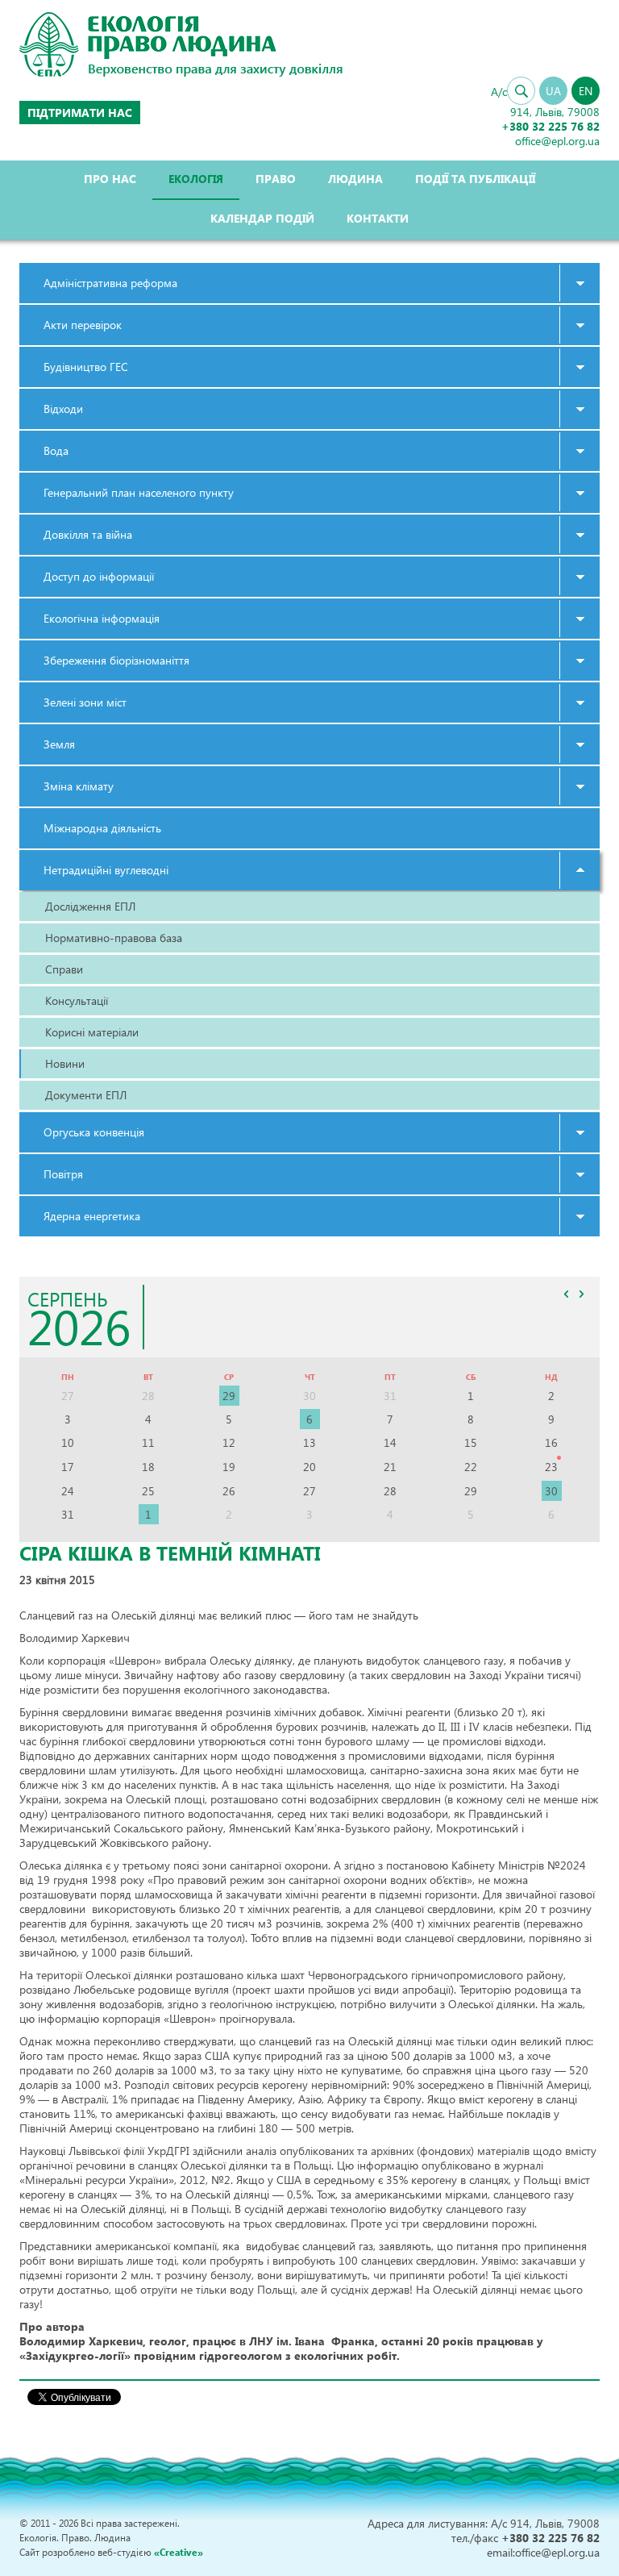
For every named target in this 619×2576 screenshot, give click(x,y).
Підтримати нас (80, 113)
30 (551, 1491)
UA (553, 91)
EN (586, 91)
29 (229, 1396)
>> (581, 1294)
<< (566, 1294)
